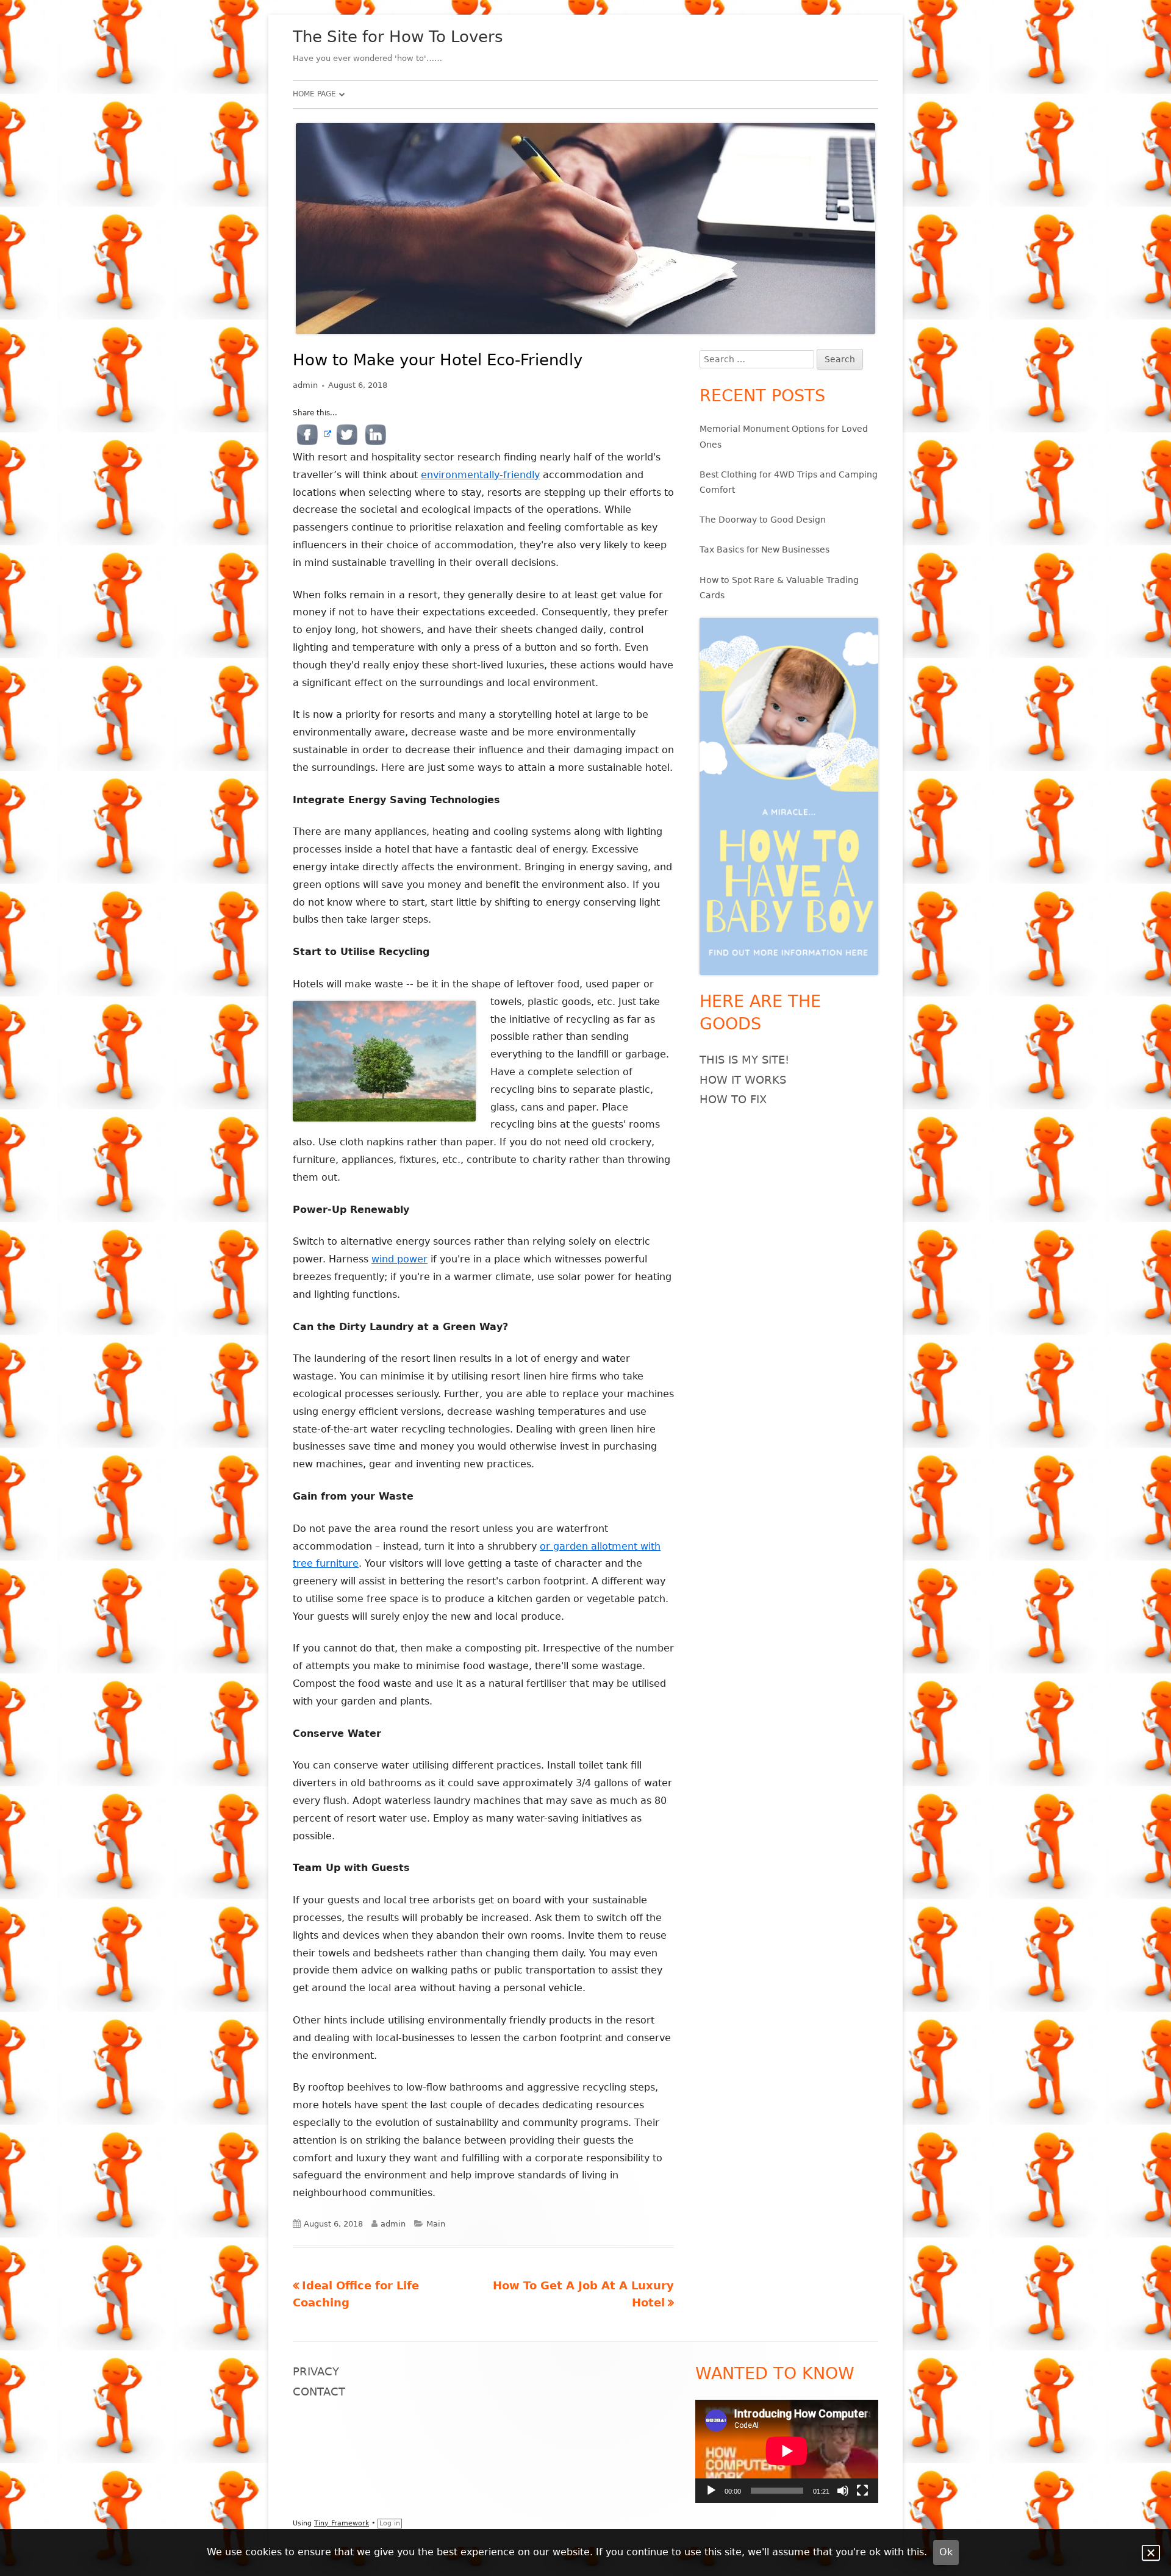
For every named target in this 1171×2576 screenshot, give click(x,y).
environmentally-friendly (480, 475)
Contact (319, 2392)
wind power (399, 1259)
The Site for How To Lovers (398, 37)
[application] (787, 2451)
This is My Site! (744, 1060)
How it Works (743, 1080)
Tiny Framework (342, 2523)
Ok (946, 2552)
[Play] (711, 2491)
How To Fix (733, 1099)
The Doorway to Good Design (763, 520)
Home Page (314, 94)
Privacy (316, 2371)
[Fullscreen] (862, 2491)
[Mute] (843, 2491)
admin (305, 385)
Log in (390, 2523)
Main (436, 2224)
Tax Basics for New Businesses (765, 549)
